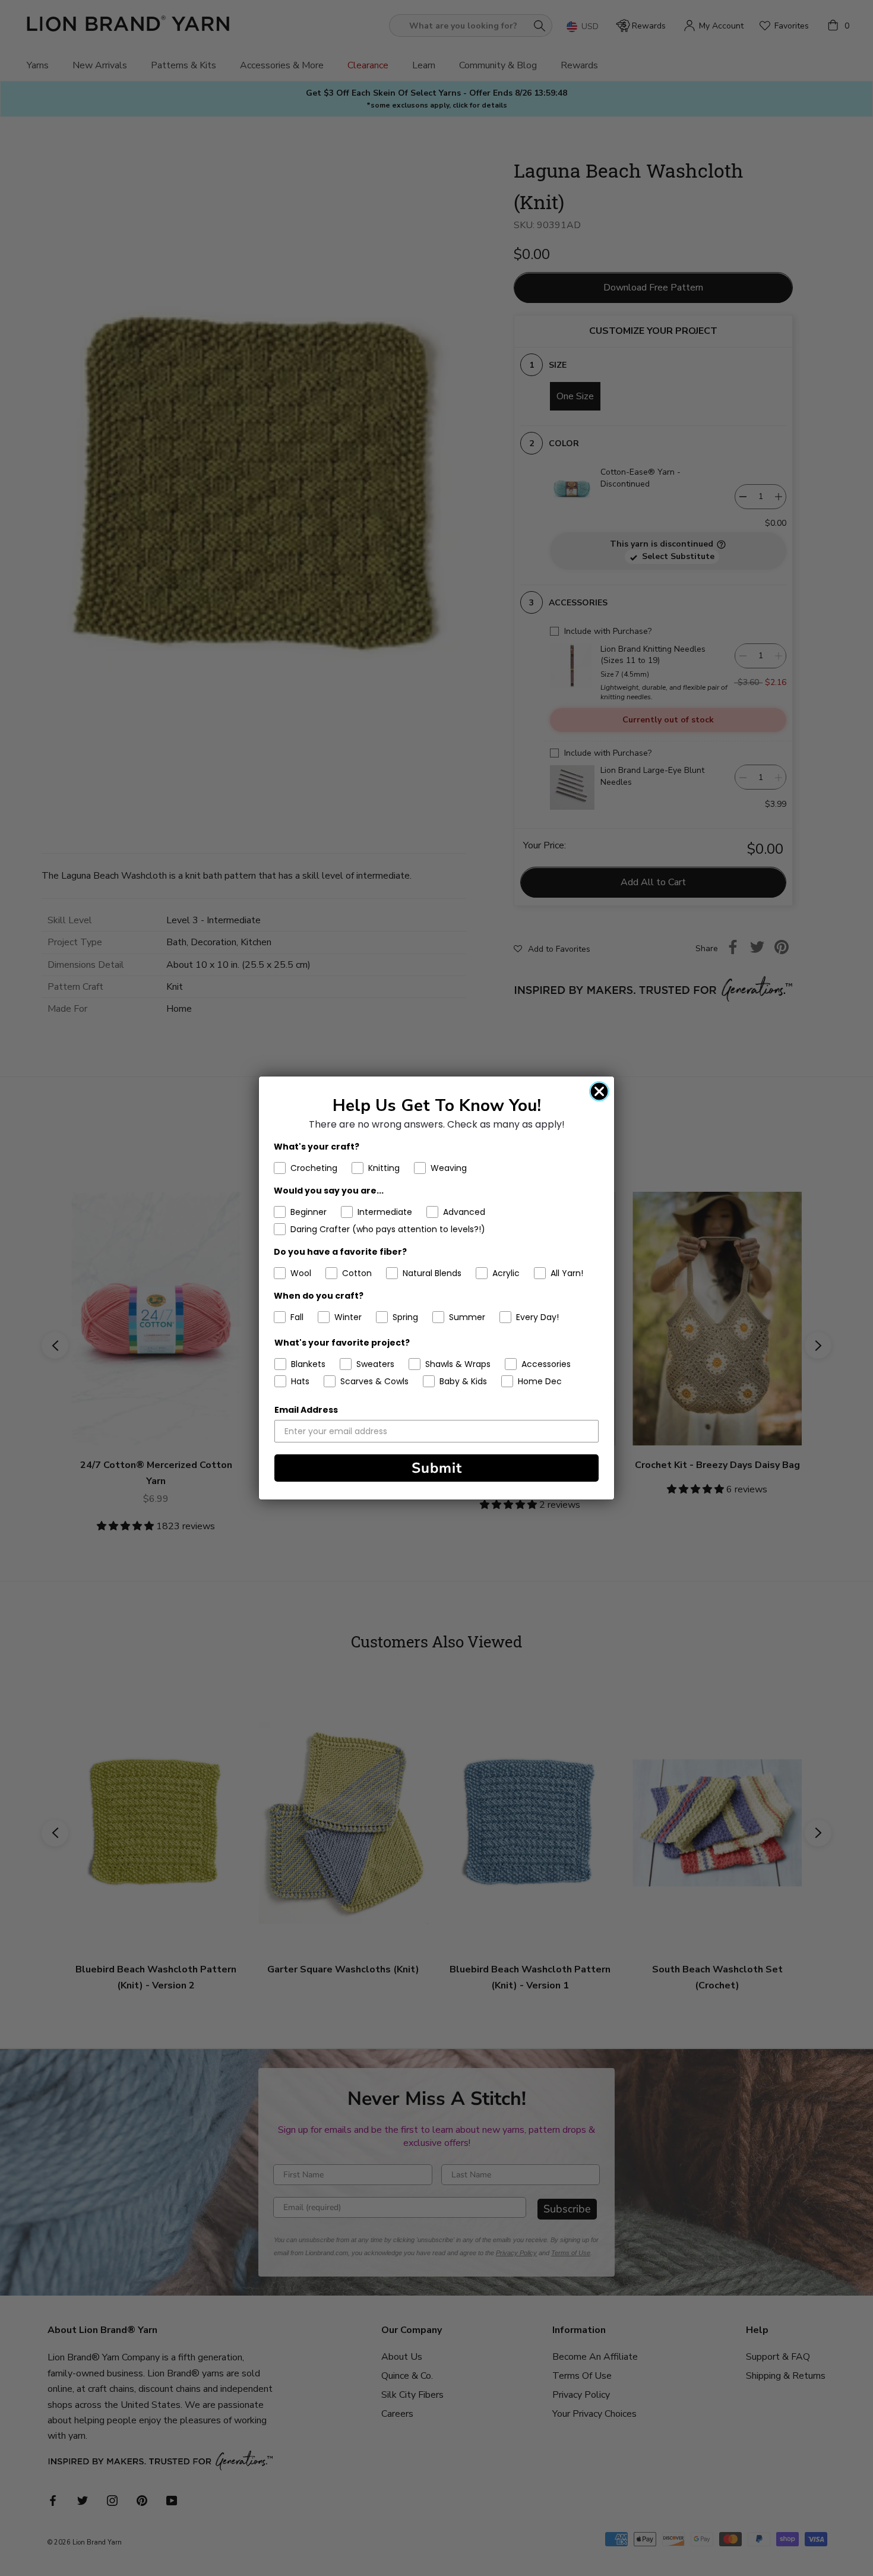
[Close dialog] (599, 1091)
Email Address (306, 1410)
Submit (437, 1468)
